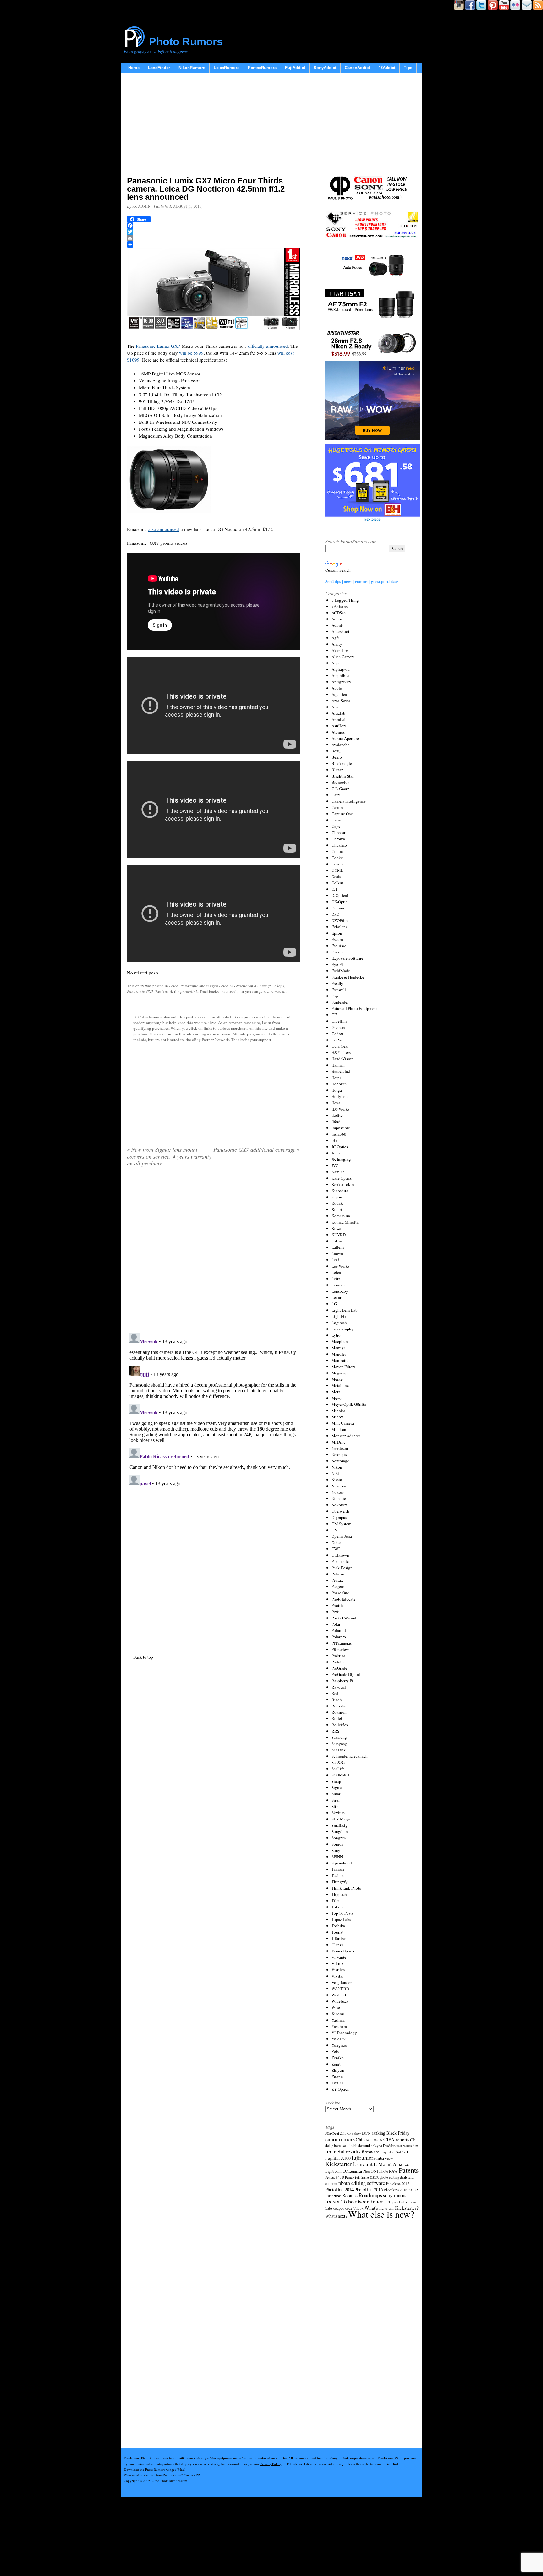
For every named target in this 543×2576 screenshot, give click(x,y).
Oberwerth (340, 1511)
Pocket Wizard (344, 1618)
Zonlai (337, 2083)
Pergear (338, 1586)
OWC (336, 1549)
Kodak (337, 1203)
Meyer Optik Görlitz (349, 1404)
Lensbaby (340, 1291)
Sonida (337, 1844)
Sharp (336, 1781)
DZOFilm (340, 920)
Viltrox (338, 1963)
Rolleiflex (340, 1725)
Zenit (336, 2064)
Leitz (336, 1279)
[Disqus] (213, 1409)
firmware (370, 2151)
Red (335, 1693)
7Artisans (340, 606)
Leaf (335, 1260)
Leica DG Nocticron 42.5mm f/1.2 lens (252, 986)
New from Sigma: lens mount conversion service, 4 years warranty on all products (169, 1156)
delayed (376, 2145)
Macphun (340, 1341)
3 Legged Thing (345, 600)
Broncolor (340, 782)
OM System (341, 1524)
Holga (337, 1090)
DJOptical (340, 895)
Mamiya (339, 1348)
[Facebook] (213, 226)
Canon (337, 807)
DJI (334, 889)
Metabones (341, 1385)
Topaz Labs (341, 1919)
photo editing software (362, 2183)
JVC (335, 1165)
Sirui (336, 1800)
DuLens (338, 908)
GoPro (337, 1040)
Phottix (338, 1605)
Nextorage (340, 1461)
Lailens (338, 1247)
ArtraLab (339, 719)
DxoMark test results (397, 2145)
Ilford (336, 1122)
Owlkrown (340, 1555)
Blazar (337, 770)
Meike (337, 1379)
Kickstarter (339, 2164)
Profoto (338, 1662)
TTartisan (340, 1938)
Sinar (336, 1794)
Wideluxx (340, 2001)
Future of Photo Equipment (355, 1008)
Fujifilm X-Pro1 (394, 2152)
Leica (174, 986)
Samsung (339, 1737)
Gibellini (339, 1021)
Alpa (336, 663)
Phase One (340, 1593)
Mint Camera (343, 1423)
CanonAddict (357, 68)
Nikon (337, 1467)
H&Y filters (341, 1052)
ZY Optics (340, 2089)
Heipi (336, 1078)
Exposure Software (347, 958)
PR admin (141, 206)
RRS (335, 1731)
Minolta (338, 1411)
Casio (336, 820)
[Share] (213, 244)
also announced (164, 529)
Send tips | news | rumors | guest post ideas (362, 581)
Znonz (337, 2077)
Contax (338, 851)
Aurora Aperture (345, 738)
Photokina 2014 (339, 2189)
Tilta (336, 1901)
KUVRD (339, 1235)
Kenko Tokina (344, 1184)
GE (334, 1015)
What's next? (336, 2216)
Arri (335, 707)
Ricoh (337, 1700)
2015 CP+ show (351, 2133)
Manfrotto (340, 1360)
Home (134, 68)
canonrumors (340, 2139)
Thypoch (339, 1894)
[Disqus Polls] (213, 1252)
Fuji (335, 996)
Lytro (336, 1335)
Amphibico (341, 675)
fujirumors (364, 2158)
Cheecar (338, 832)
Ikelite (337, 1115)
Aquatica (339, 694)
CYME (337, 870)
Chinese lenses (369, 2139)
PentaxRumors (262, 68)
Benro (337, 757)
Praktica (338, 1656)
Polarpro (339, 1637)
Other (336, 1542)
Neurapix (339, 1454)
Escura (337, 939)
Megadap (340, 1373)
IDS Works (340, 1109)
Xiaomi (338, 2014)
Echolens (339, 927)
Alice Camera (343, 657)
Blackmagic (342, 763)
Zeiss (336, 2051)
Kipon (337, 1197)
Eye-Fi (337, 964)
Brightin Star (343, 776)
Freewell (339, 990)
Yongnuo (339, 2045)
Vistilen (338, 1970)
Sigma (337, 1787)
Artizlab (338, 713)
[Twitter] (213, 232)
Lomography (343, 1329)
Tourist (337, 1932)
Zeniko (338, 2058)
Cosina (337, 864)
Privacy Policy (271, 2464)
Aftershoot (340, 631)
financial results (343, 2151)
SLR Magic (341, 1819)
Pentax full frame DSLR (362, 2177)
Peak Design (342, 1568)
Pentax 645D (335, 2177)
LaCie (337, 1241)
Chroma (338, 839)
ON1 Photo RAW (384, 2171)
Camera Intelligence (349, 801)
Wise (336, 2007)
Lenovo (338, 1285)
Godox (337, 1034)
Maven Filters (343, 1367)
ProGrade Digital (346, 1674)
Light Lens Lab (345, 1310)
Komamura (341, 1216)
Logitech (339, 1323)
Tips (408, 68)
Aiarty (337, 644)
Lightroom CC (336, 2171)
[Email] (213, 238)
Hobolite (339, 1084)
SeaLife (338, 1769)
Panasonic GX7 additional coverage (257, 1149)
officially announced (268, 346)
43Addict (387, 68)
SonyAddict (325, 68)
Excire (337, 952)
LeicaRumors (227, 68)
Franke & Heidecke (348, 977)
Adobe (337, 619)
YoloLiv (339, 2039)
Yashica (338, 2020)
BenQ (336, 751)
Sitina (337, 1806)
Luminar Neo (359, 2171)
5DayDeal (332, 2133)
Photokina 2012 (398, 2183)
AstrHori (339, 726)
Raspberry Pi (342, 1681)
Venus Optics (343, 1951)
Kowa (336, 1228)
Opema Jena (342, 1536)
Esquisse (339, 946)
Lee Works (340, 1266)
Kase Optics (342, 1178)
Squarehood (342, 1863)
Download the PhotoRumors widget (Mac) (155, 2469)
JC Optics (340, 1147)
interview (385, 2158)
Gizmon (338, 1027)
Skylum (338, 1813)
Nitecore (339, 1486)
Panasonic (189, 986)
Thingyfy (340, 1882)
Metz (336, 1392)
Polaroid (339, 1630)
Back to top (143, 1657)
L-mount (363, 2164)
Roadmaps (370, 2195)
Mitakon (339, 1429)
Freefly (337, 983)
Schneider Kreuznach (350, 1756)
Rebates (350, 2195)
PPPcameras (342, 1643)
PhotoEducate (343, 1599)
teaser (333, 2201)
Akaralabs (340, 650)
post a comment (272, 991)
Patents (409, 2170)
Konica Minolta (345, 1222)
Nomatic (339, 1498)
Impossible (341, 1128)
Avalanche (340, 745)
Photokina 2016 (369, 2189)
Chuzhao (339, 845)
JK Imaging (341, 1159)
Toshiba (338, 1926)
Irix (335, 1140)
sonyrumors (395, 2195)
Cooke (337, 858)
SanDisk (339, 1750)
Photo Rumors (186, 41)
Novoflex (339, 1505)
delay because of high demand (348, 2145)
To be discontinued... (364, 2201)
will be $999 (191, 353)
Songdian (340, 1831)
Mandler (339, 1354)
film (415, 2146)
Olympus (339, 1517)
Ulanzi (337, 1945)
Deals (336, 876)
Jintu (336, 1153)
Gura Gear (340, 1046)
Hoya (336, 1103)
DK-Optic (340, 902)
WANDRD (340, 1989)
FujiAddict (295, 68)
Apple (337, 688)
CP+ (414, 2140)
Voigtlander (342, 1982)
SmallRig (340, 1825)
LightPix (339, 1316)
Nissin (337, 1480)
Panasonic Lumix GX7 (158, 346)
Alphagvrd (341, 669)
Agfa (336, 638)
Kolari (337, 1209)
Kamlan (338, 1172)
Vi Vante (339, 1957)
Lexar (336, 1297)
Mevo (337, 1398)
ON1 (335, 1530)
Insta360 (339, 1134)
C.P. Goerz (340, 789)
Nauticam (340, 1448)
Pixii (336, 1612)
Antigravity (341, 682)
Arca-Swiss (341, 701)
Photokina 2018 (395, 2190)
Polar (336, 1624)
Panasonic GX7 (140, 991)
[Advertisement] (213, 126)
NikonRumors (192, 68)
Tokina (337, 1907)
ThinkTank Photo (346, 1888)
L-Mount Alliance (391, 2164)
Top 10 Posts (342, 1913)
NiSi (335, 1473)
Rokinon (339, 1712)
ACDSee (339, 613)
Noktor (337, 1492)
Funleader (340, 1002)
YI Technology (344, 2033)
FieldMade (341, 971)
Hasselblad (341, 1071)
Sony (336, 1850)
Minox (337, 1417)
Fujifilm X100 (338, 2158)
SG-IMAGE (341, 1775)
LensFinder (159, 68)
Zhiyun (338, 2070)
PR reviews (341, 1649)
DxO (335, 914)
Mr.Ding (339, 1442)
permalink (189, 991)
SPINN (337, 1857)
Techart (338, 1875)
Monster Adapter (346, 1436)
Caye (336, 826)
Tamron (338, 1869)
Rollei (337, 1718)
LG (334, 1304)
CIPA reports (396, 2139)
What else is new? (381, 2214)
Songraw (339, 1838)
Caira (336, 795)
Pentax (337, 1580)
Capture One (342, 814)
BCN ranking (374, 2133)
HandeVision (343, 1059)
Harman (338, 1065)
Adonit (337, 625)
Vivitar (337, 1976)
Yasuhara (339, 2026)
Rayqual (339, 1687)
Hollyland (340, 1096)
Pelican (338, 1574)
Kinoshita (340, 1191)
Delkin (337, 883)
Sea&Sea (339, 1762)
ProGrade (339, 1668)
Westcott (339, 1995)
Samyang (339, 1744)
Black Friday (398, 2133)
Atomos (338, 732)
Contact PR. (192, 2475)
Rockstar (339, 1706)
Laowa (337, 1253)
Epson (337, 933)
